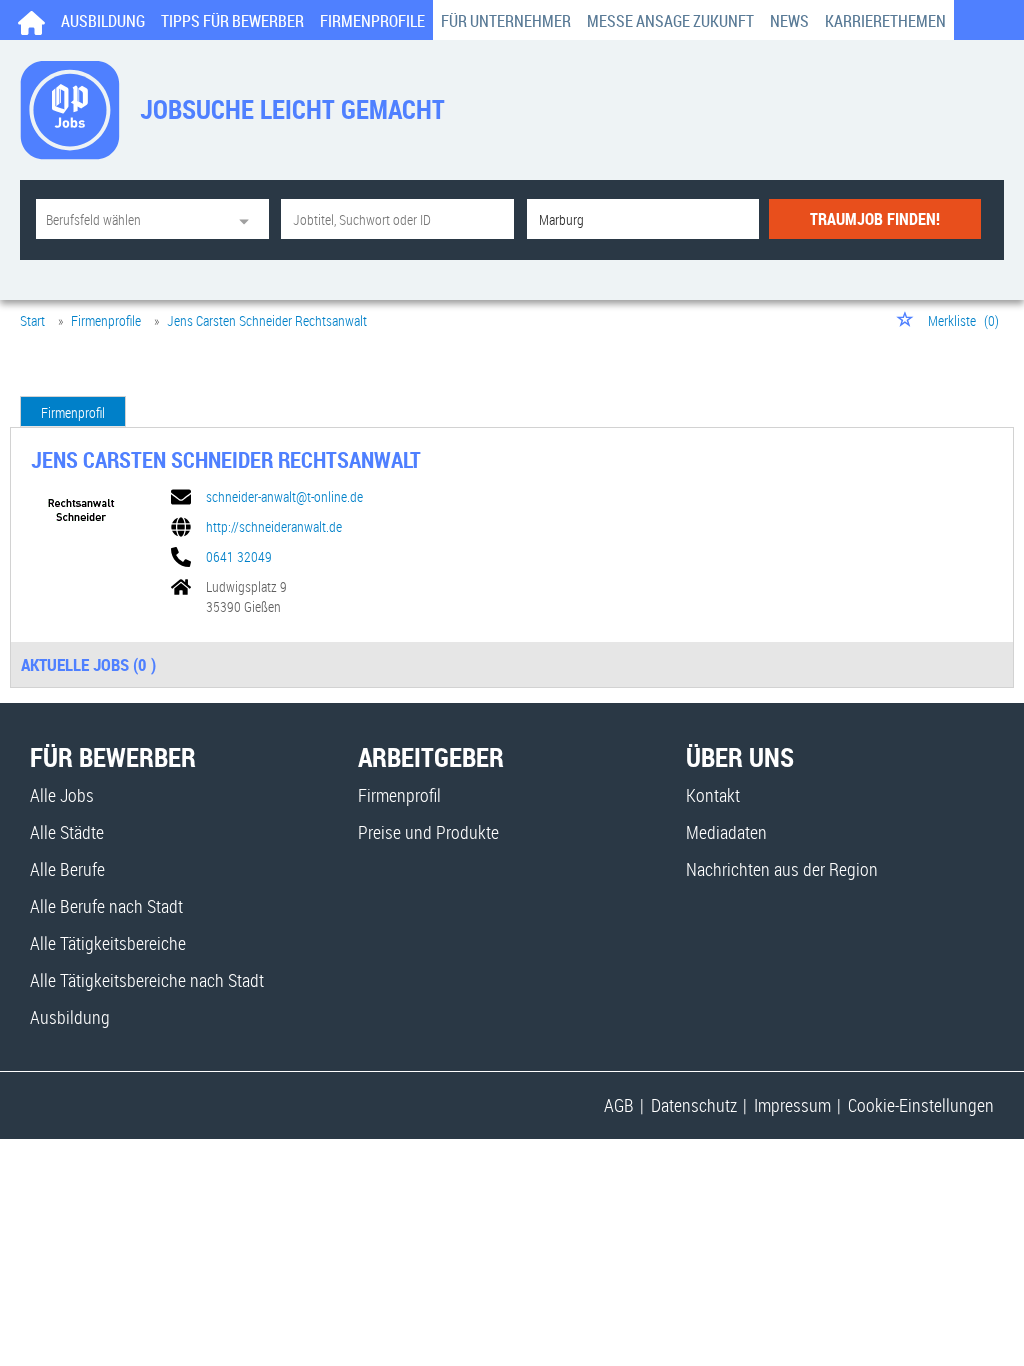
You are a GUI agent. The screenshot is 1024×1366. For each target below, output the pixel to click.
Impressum (792, 1105)
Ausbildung (103, 21)
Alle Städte (67, 832)
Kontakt (713, 795)
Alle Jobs (62, 795)
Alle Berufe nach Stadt (106, 906)
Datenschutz (694, 1105)
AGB (619, 1105)
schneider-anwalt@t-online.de (284, 497)
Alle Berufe (67, 869)
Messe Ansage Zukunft (670, 21)
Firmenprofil (73, 412)
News (789, 21)
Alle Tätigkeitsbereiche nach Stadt (147, 980)
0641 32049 (239, 557)
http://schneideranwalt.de (274, 527)
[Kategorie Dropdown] (249, 219)
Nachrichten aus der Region (782, 869)
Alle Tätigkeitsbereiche (108, 943)
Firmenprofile (372, 21)
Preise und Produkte (428, 832)
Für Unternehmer (506, 21)
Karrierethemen (885, 21)
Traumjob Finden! (875, 219)
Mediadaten (726, 832)
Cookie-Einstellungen (921, 1105)
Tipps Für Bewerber (232, 21)
